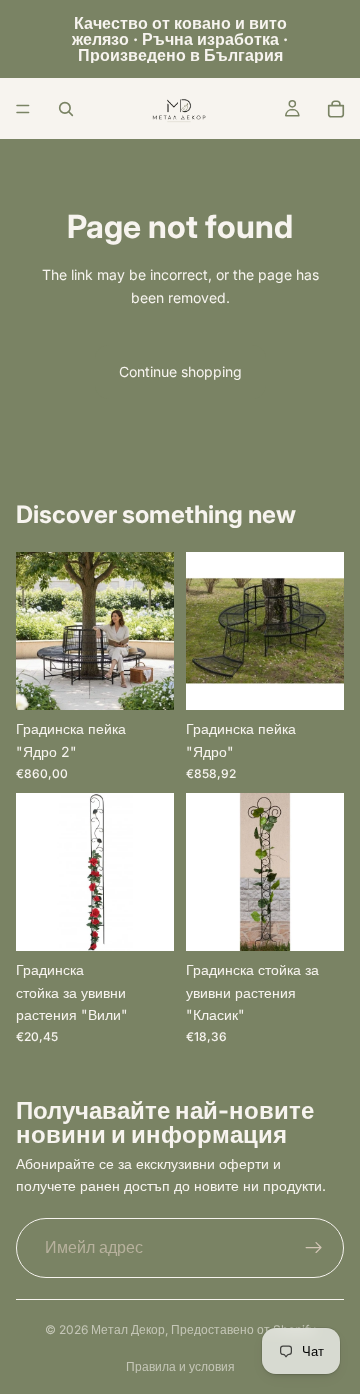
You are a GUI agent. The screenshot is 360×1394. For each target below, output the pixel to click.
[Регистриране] (314, 1248)
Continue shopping (180, 371)
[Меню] (23, 109)
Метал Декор (128, 1329)
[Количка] (336, 109)
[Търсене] (66, 109)
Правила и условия (180, 1366)
